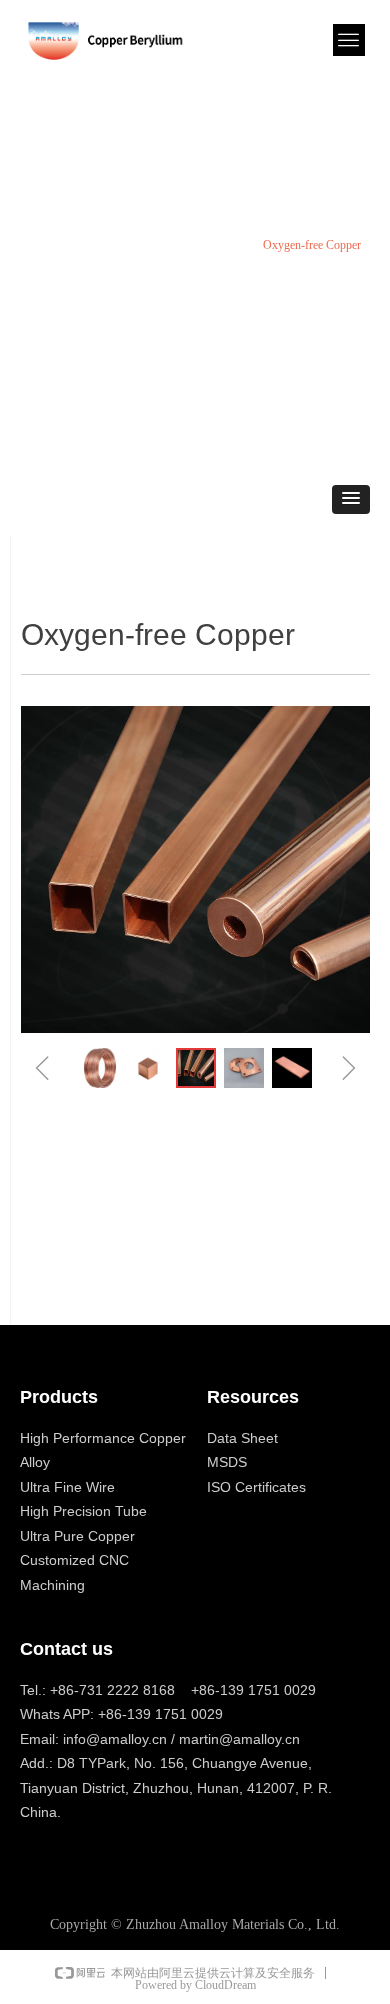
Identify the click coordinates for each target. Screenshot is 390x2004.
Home (34, 245)
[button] (351, 499)
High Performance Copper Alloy (156, 245)
